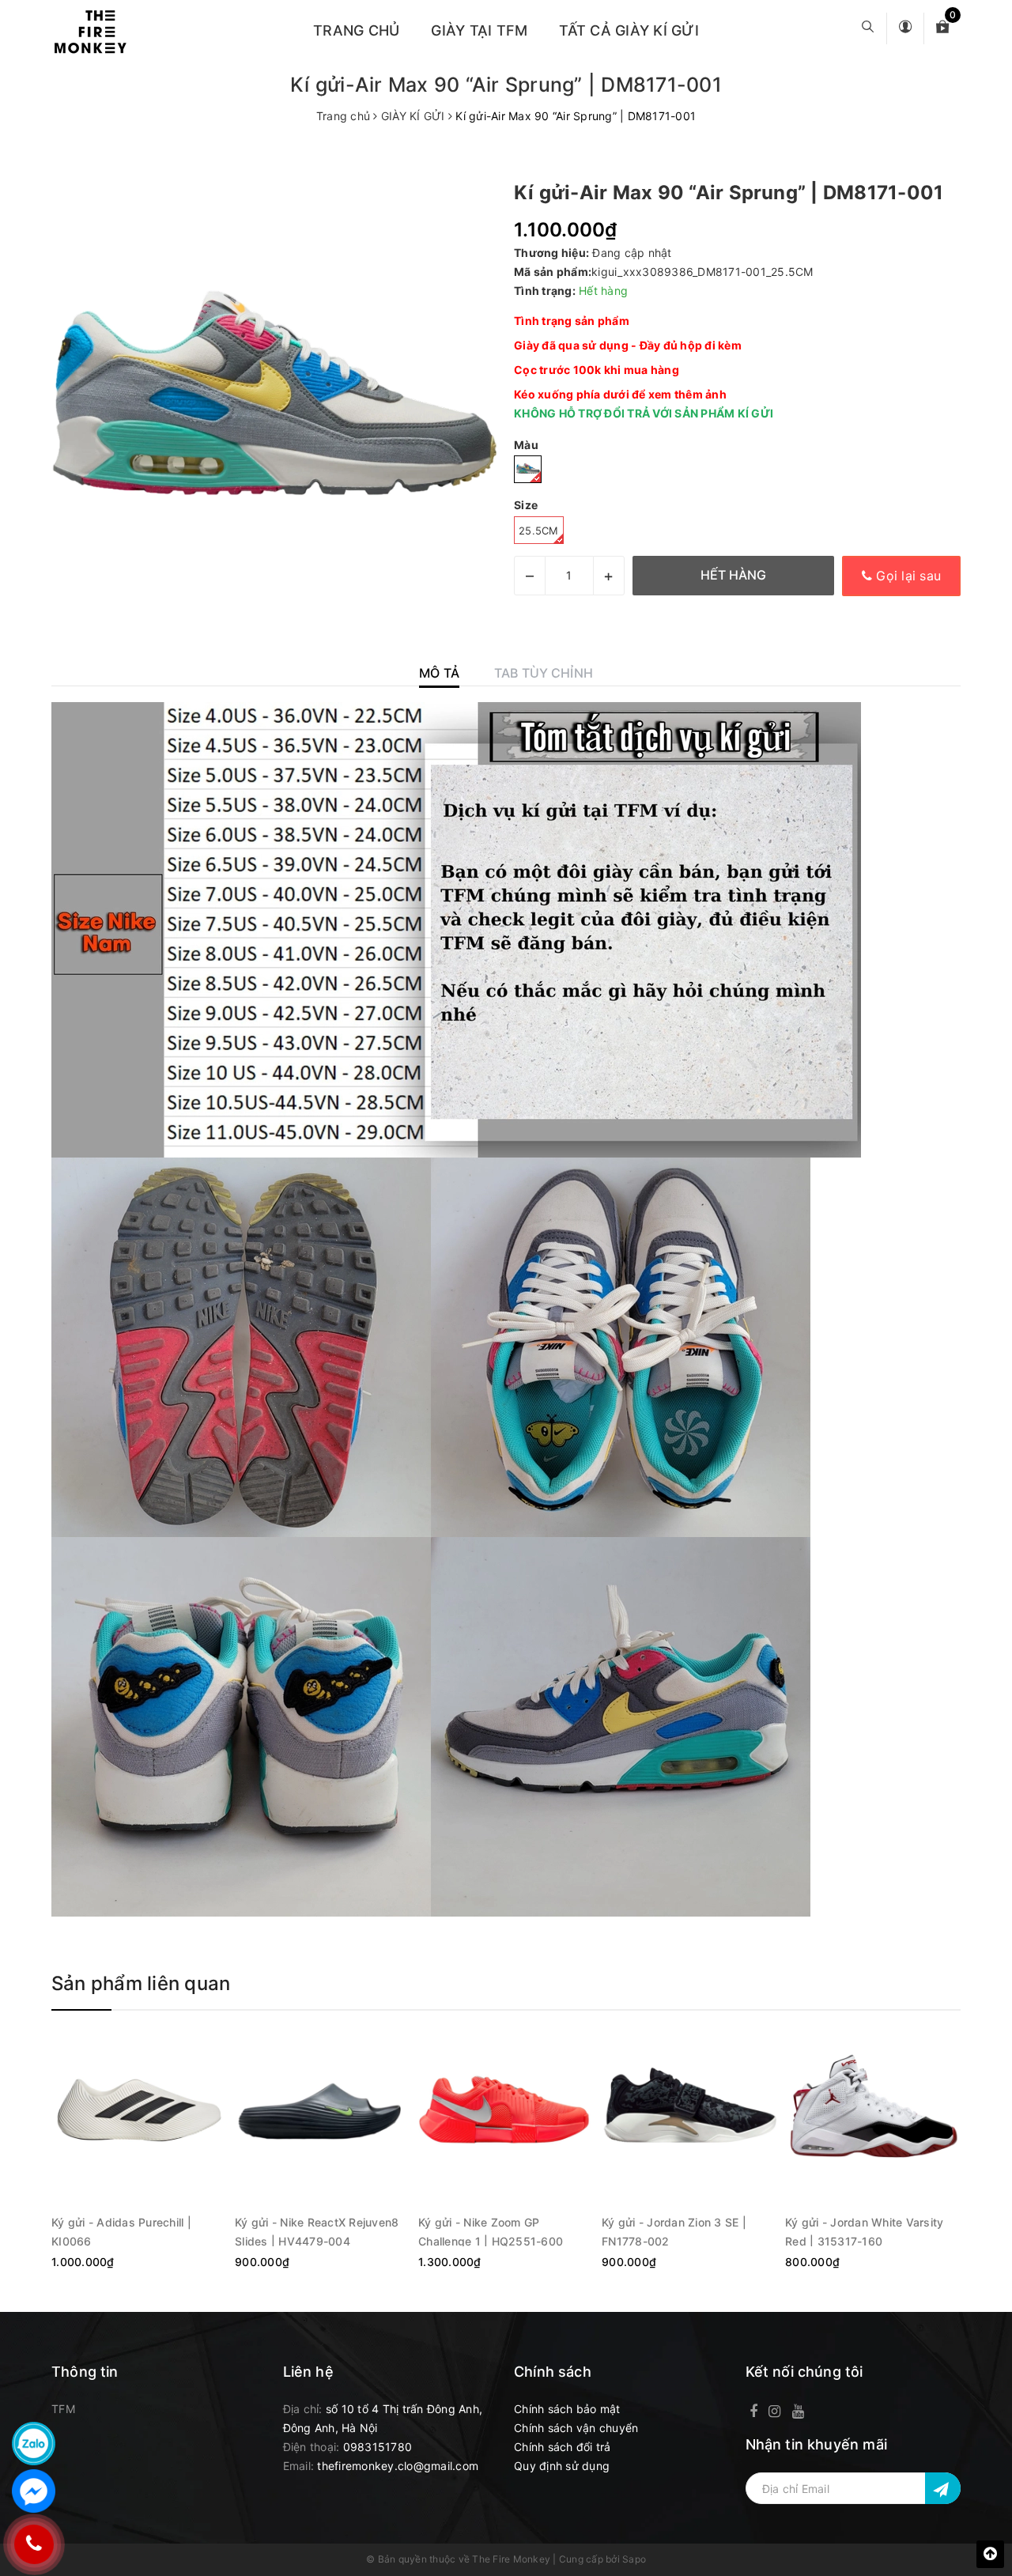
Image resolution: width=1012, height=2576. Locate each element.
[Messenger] (34, 2491)
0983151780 (378, 2447)
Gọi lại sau (906, 576)
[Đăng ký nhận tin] (943, 2488)
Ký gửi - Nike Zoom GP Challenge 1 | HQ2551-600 (491, 2231)
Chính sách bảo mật (567, 2409)
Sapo (634, 2559)
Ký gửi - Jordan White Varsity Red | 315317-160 (864, 2231)
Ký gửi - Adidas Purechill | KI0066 (121, 2231)
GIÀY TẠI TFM (479, 30)
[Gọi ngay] (34, 2544)
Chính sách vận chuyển (576, 2428)
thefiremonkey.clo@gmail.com (398, 2466)
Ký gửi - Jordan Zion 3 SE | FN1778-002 (674, 2231)
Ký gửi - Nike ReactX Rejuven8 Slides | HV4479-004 (317, 2231)
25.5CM (539, 531)
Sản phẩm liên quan (141, 1983)
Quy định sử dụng (562, 2466)
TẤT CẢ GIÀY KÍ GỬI (629, 30)
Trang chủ (356, 30)
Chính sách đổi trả (563, 2447)
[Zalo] (34, 2444)
